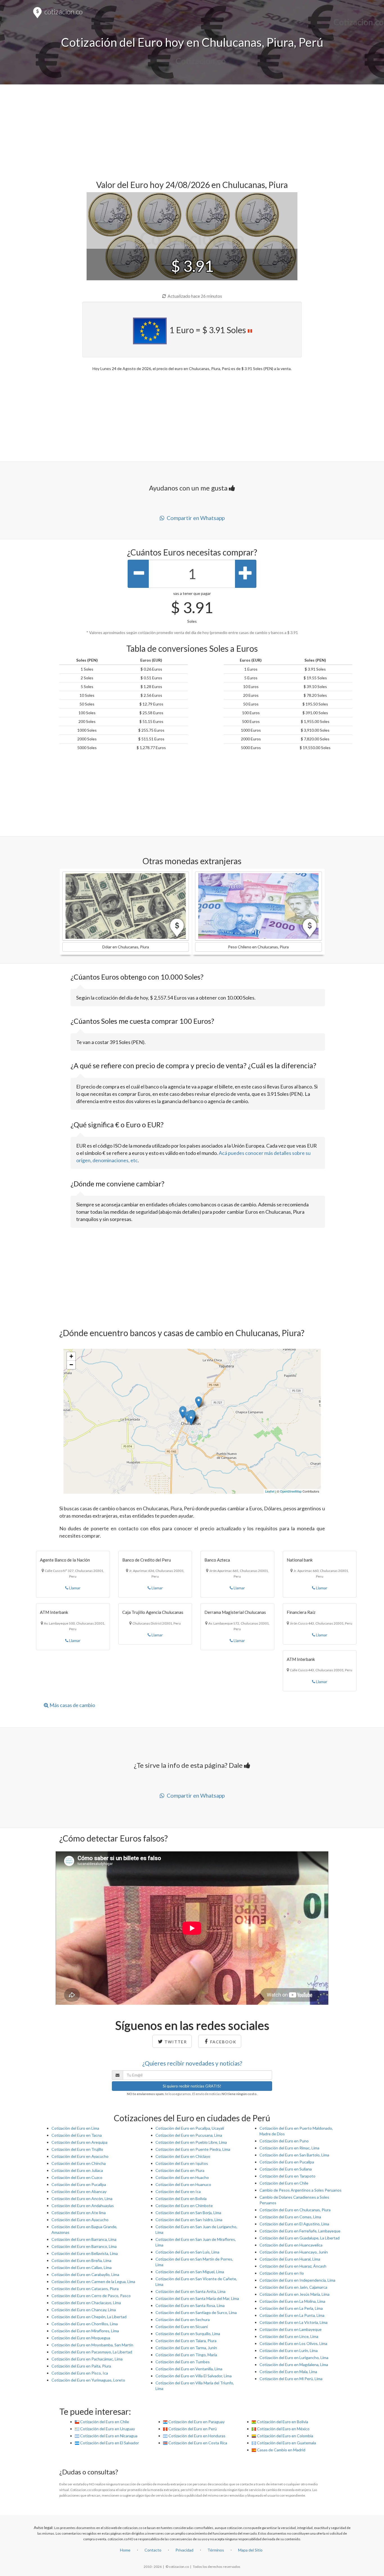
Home (125, 2550)
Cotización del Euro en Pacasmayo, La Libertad (92, 2352)
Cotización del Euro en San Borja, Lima (188, 2213)
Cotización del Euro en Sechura (183, 2319)
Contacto (153, 2550)
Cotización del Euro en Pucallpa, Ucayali (190, 2128)
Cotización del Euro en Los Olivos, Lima (293, 2343)
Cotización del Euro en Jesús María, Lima (294, 2294)
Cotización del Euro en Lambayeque (291, 2329)
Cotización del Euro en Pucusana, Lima (189, 2135)
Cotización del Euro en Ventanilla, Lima (189, 2369)
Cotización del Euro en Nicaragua (108, 2436)
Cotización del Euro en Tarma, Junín (186, 2348)
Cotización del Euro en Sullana (286, 2169)
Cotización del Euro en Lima (75, 2128)
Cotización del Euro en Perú (192, 2429)
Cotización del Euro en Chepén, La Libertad (89, 2317)
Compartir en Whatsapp (195, 518)
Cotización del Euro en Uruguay (107, 2429)
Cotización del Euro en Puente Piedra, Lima (193, 2149)
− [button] (71, 1365)
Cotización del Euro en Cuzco (77, 2177)
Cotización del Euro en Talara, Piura (186, 2341)
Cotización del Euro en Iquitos (182, 2163)
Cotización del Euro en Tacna (77, 2135)
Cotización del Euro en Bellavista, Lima (85, 2253)
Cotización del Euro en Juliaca (77, 2170)
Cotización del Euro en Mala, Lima (288, 2372)
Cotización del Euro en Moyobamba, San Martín (92, 2345)
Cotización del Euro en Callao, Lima (82, 2267)
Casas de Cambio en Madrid (281, 2450)
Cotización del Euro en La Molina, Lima (292, 2301)
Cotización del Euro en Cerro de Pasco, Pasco (91, 2296)
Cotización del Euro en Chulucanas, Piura (295, 2210)
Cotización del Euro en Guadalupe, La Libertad (300, 2238)
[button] (126, 906)
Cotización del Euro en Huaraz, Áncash (293, 2266)
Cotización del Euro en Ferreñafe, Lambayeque (300, 2231)
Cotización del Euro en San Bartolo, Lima (294, 2155)
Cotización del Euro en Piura (180, 2170)
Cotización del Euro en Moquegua (81, 2338)
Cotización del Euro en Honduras (196, 2436)
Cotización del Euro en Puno (284, 2141)
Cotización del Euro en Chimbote (184, 2206)
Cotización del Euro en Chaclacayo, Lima (86, 2303)
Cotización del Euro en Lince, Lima (289, 2336)
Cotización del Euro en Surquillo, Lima (188, 2334)
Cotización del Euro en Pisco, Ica (80, 2373)
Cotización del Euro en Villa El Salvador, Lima (194, 2376)
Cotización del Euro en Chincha (79, 2163)
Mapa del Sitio (250, 2550)
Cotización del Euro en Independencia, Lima (297, 2280)
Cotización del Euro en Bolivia (181, 2198)
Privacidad (184, 2550)
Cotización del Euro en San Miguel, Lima (190, 2272)
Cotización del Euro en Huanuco (183, 2184)
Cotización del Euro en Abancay (79, 2191)
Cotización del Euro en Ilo (282, 2273)
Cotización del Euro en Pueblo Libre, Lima (191, 2142)
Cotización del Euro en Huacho (182, 2177)
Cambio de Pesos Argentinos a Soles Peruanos (301, 2190)
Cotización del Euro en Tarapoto (287, 2176)
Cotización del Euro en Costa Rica (197, 2443)
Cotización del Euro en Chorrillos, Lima (85, 2324)
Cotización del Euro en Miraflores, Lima (85, 2331)
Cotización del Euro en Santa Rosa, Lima (190, 2305)
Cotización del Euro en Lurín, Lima (289, 2350)
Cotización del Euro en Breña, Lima (81, 2260)
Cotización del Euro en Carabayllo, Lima (85, 2274)
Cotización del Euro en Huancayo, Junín (294, 2252)
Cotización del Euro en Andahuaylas (83, 2206)
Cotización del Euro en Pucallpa (79, 2184)
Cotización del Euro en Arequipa (79, 2142)
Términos (216, 2550)
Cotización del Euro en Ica (178, 2191)
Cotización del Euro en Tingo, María (186, 2355)
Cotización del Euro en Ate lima (79, 2213)
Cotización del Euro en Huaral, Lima (290, 2259)
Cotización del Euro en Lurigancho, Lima (294, 2357)
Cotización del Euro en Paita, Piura (81, 2366)
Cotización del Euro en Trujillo (77, 2149)
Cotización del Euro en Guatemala (286, 2443)
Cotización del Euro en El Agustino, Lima (294, 2224)
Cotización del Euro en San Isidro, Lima (189, 2220)
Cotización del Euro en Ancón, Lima (82, 2198)
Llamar (74, 1588)
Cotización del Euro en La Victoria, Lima (293, 2322)
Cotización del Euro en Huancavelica (291, 2245)
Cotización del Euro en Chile (284, 2183)
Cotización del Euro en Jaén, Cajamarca (293, 2287)
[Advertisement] (192, 129)
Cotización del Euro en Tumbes (183, 2362)
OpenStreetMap (291, 1491)
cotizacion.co (63, 12)
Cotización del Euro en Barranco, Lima (84, 2246)
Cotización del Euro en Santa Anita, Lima (190, 2291)
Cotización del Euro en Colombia (285, 2436)
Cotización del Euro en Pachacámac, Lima (87, 2359)
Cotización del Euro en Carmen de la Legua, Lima (93, 2282)
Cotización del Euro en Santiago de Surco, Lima (196, 2312)
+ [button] (71, 1356)
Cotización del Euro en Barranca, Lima (84, 2239)
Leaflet (270, 1491)
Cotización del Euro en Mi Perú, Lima (291, 2379)
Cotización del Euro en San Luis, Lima (187, 2252)
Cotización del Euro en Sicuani (182, 2327)
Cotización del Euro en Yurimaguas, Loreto (88, 2380)
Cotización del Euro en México (283, 2429)
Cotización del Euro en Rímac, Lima (289, 2148)
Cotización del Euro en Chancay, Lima (84, 2310)
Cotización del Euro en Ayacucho (80, 2156)
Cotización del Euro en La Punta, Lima (292, 2315)
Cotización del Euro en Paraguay (196, 2422)
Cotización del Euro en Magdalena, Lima (294, 2365)
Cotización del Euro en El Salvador (109, 2443)
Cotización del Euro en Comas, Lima (290, 2217)
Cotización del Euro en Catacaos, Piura (85, 2289)
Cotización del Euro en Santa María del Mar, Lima (197, 2298)
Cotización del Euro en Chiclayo (183, 2156)
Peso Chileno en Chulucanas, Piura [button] (258, 947)
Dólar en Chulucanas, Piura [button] (126, 947)
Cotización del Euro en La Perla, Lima (291, 2308)
